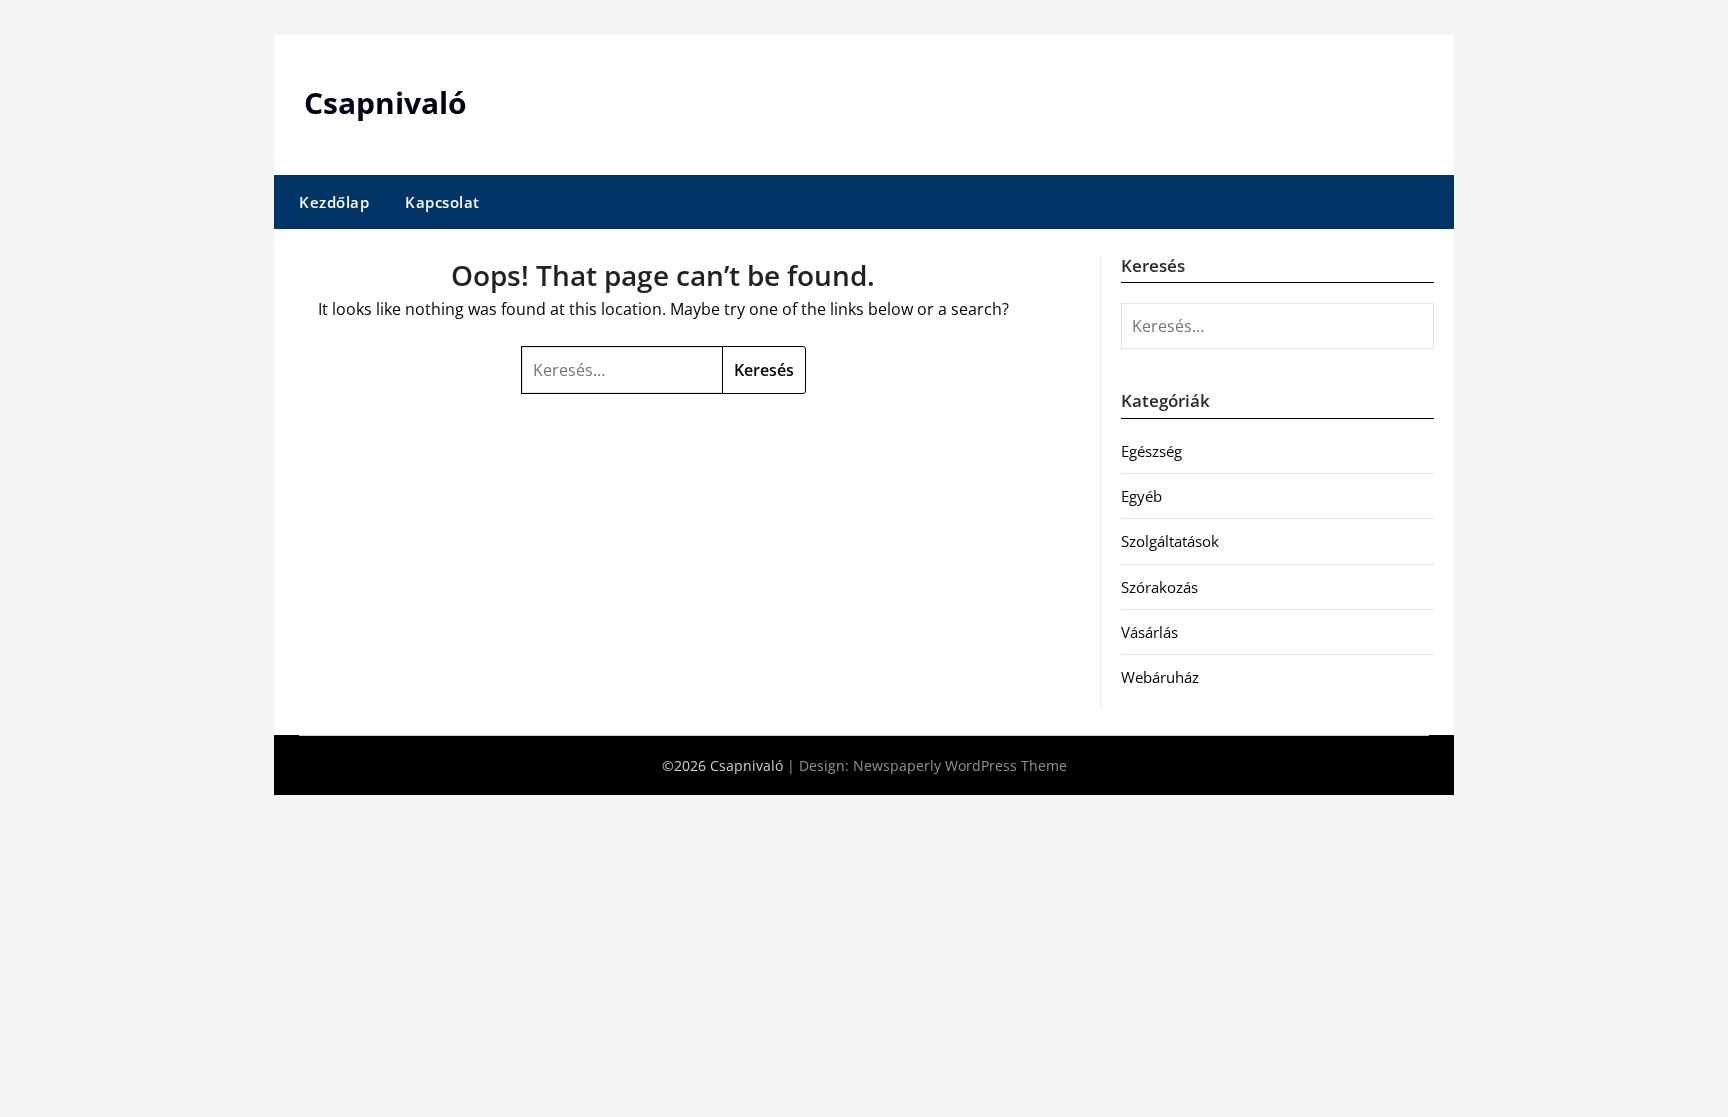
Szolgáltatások (1170, 541)
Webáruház (1160, 677)
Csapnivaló (385, 102)
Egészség (1151, 451)
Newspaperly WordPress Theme (960, 765)
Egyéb (1141, 496)
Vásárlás (1149, 632)
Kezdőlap (334, 202)
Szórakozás (1159, 587)
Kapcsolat (442, 202)
